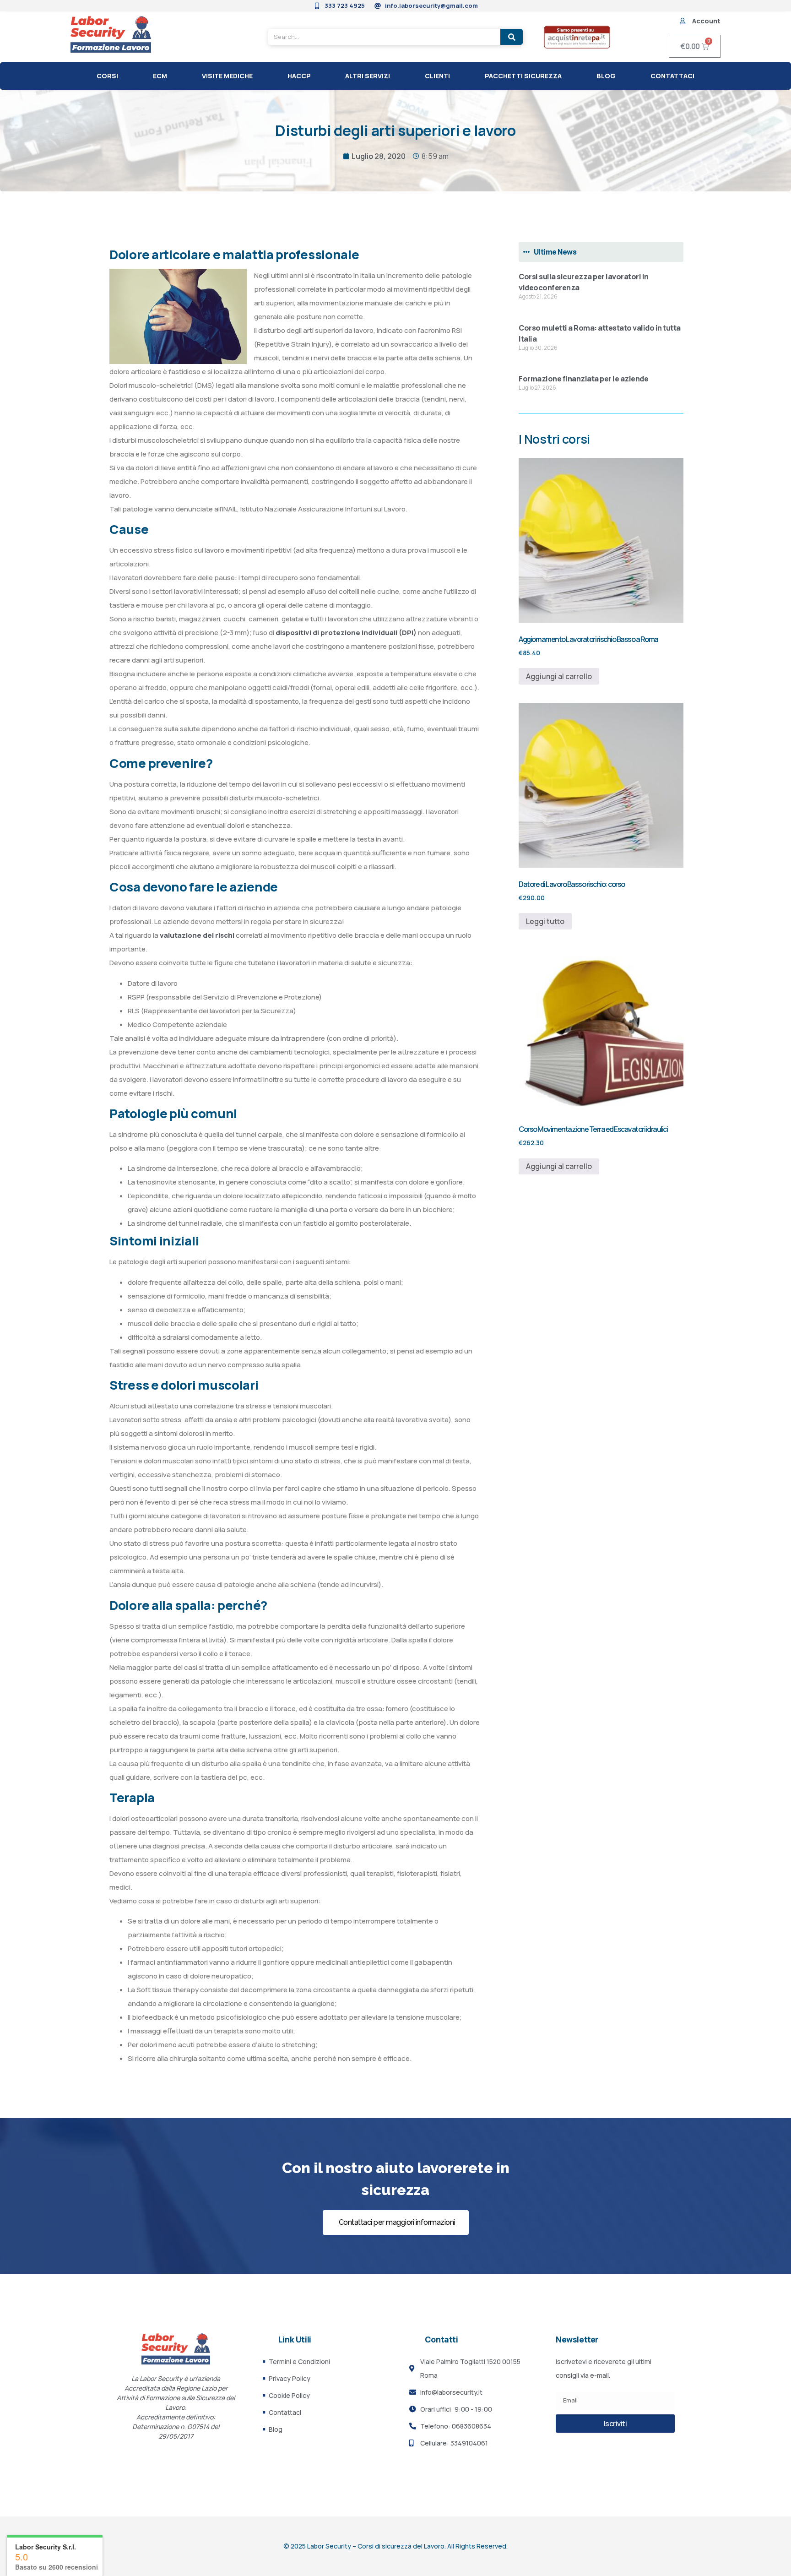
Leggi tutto (545, 921)
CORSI (107, 76)
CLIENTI (437, 76)
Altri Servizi (368, 76)
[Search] (512, 37)
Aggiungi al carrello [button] (559, 676)
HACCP (299, 76)
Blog (606, 76)
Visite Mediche (227, 76)
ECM (160, 76)
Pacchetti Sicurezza (523, 76)
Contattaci (672, 76)
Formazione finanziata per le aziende (583, 379)
